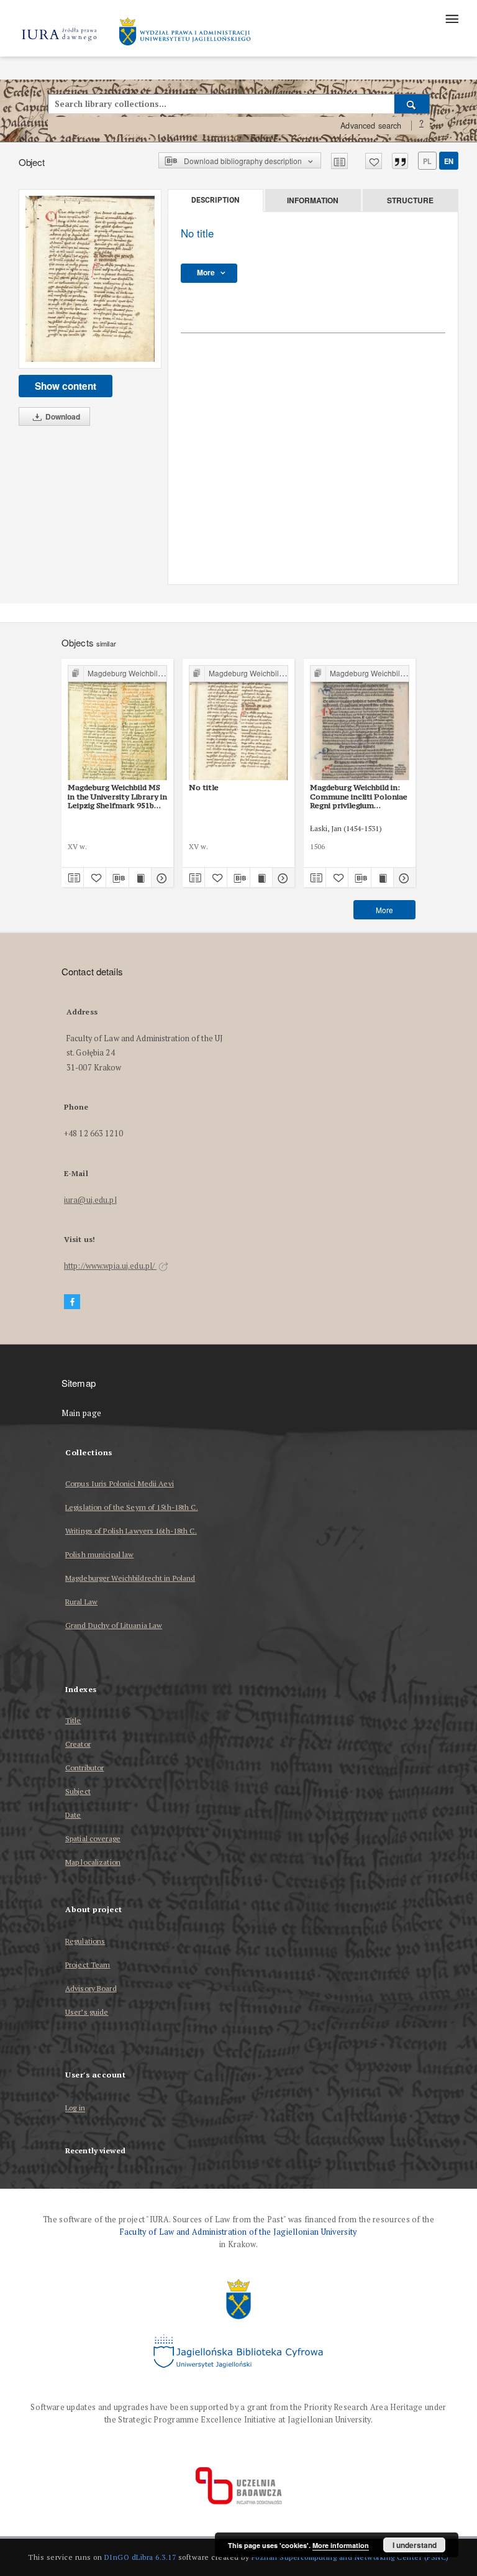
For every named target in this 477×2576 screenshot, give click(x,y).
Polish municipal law (99, 1554)
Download (62, 416)
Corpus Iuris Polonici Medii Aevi (120, 1483)
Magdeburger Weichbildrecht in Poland (130, 1578)
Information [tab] (313, 200)
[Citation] (400, 161)
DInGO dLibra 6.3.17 (140, 2557)
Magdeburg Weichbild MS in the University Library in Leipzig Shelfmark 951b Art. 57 (117, 796)
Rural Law (81, 1602)
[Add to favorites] (374, 161)
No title (204, 787)
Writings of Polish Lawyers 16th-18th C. (131, 1531)
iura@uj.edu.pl (90, 1200)
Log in (75, 2108)
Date (73, 1815)
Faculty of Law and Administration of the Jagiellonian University (238, 2232)
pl (427, 161)
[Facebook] (72, 1302)
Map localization (93, 1862)
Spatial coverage (93, 1838)
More (384, 910)
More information (341, 2545)
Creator (78, 1744)
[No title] (90, 279)
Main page (82, 1413)
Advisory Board (91, 1988)
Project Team (88, 1965)
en (449, 161)
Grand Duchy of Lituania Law (114, 1625)
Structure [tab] (410, 200)
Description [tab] (215, 200)
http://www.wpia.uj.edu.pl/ (110, 1266)
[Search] (412, 104)
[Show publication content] (140, 878)
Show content (66, 386)
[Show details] (161, 878)
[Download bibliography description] (117, 878)
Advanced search (371, 126)
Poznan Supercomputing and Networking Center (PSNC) (350, 2557)
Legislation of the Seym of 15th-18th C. (132, 1507)
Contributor (84, 1768)
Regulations (85, 1941)
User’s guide (87, 2012)
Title (73, 1720)
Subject (78, 1791)
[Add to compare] (339, 161)
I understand (415, 2545)
